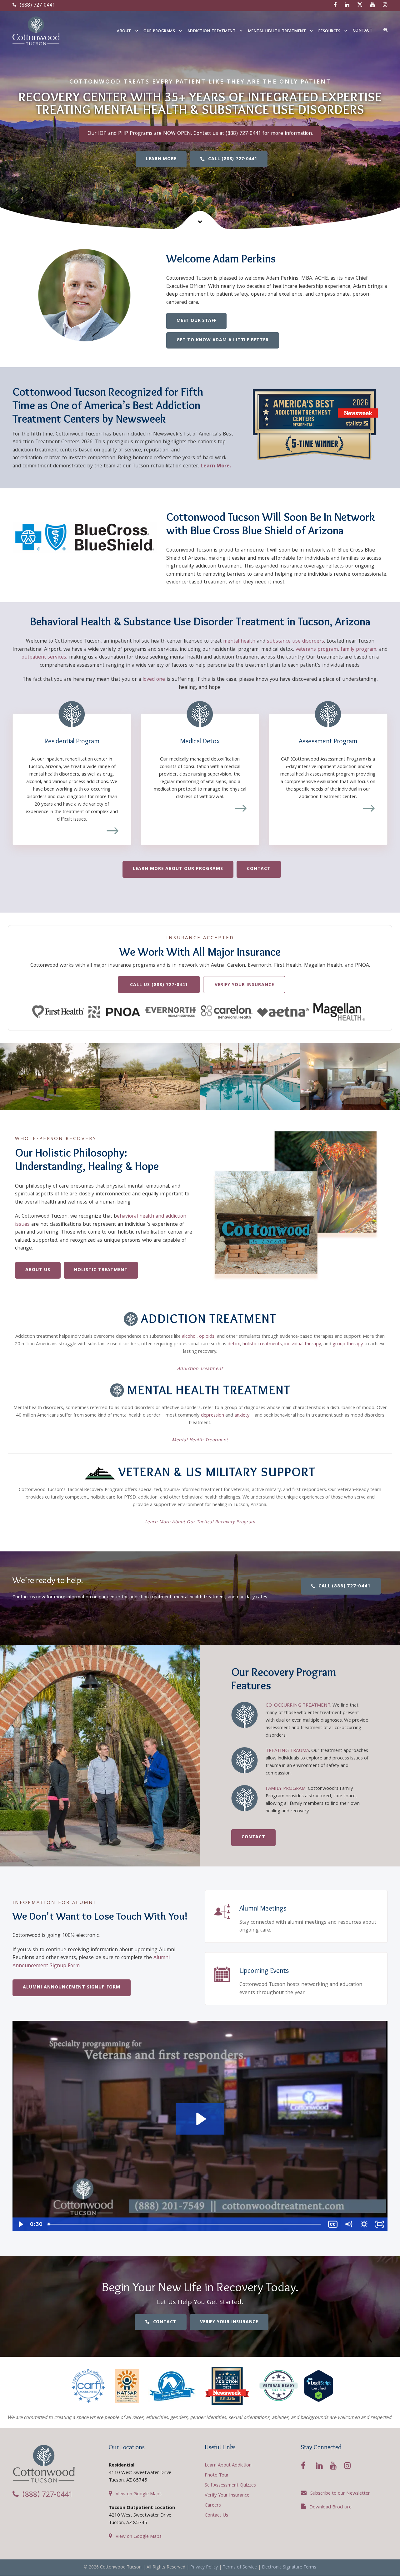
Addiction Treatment (212, 31)
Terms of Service (240, 2568)
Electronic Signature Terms (289, 2568)
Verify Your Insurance (227, 2496)
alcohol (189, 1337)
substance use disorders (295, 641)
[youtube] (373, 5)
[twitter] (360, 5)
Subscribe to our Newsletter (340, 2494)
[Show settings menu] (364, 2224)
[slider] (185, 2224)
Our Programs (159, 31)
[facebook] (335, 5)
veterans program (317, 650)
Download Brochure (330, 2507)
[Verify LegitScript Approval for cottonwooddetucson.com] (319, 2386)
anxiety (242, 1416)
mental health (239, 641)
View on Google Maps (139, 2494)
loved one (154, 680)
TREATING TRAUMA (287, 1751)
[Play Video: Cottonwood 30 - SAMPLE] (200, 2119)
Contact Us (216, 2516)
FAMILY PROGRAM (286, 1789)
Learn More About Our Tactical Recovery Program (200, 1522)
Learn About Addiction (228, 2466)
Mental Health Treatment (277, 31)
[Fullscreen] (380, 2224)
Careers (213, 2506)
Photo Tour (217, 2476)
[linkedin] (347, 5)
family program (358, 650)
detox (234, 1344)
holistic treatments (262, 1344)
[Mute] (348, 2224)
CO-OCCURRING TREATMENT (298, 1706)
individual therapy (303, 1344)
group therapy (348, 1344)
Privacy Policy (204, 2568)
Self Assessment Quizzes (230, 2486)
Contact (363, 31)
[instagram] (385, 5)
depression (212, 1416)
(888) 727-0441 (37, 5)
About (124, 31)
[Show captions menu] (333, 2224)
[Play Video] (20, 2224)
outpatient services (44, 657)
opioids (207, 1337)
